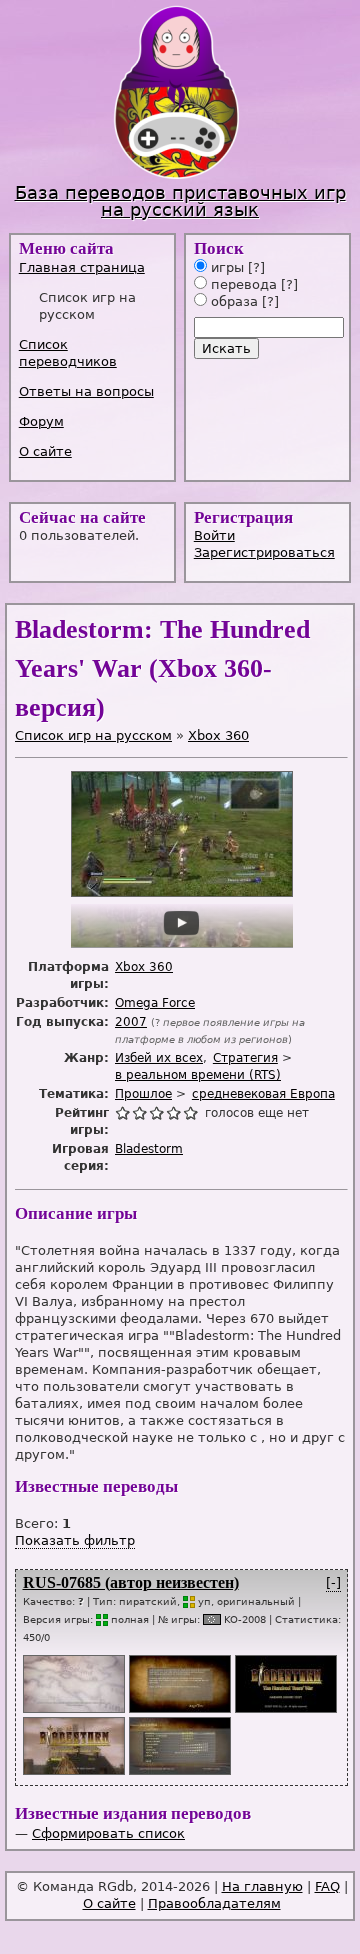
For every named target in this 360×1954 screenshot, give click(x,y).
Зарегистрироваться (264, 552)
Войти (214, 535)
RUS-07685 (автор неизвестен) (131, 1582)
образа (232, 301)
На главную (262, 1886)
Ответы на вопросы (86, 391)
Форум (41, 421)
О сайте (45, 451)
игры (225, 267)
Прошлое (143, 1094)
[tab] (94, 267)
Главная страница (82, 267)
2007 (131, 1022)
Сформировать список (108, 1833)
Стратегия (245, 1058)
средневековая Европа (263, 1094)
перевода (242, 284)
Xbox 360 (218, 735)
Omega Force (155, 1003)
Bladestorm (149, 1149)
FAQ (327, 1886)
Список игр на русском (93, 735)
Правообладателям (214, 1903)
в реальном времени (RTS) (198, 1075)
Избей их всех (159, 1058)
